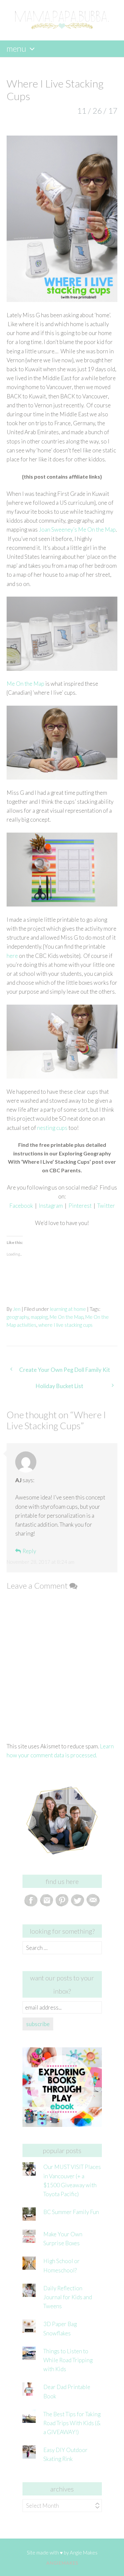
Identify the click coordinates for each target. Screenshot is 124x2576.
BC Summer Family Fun (71, 2212)
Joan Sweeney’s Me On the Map (77, 529)
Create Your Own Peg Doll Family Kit (65, 1370)
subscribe (38, 2024)
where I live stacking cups (65, 1325)
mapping (39, 1317)
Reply (29, 1551)
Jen (17, 1309)
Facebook (21, 1206)
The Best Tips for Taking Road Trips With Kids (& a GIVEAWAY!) (72, 2423)
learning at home (68, 1309)
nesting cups (52, 1128)
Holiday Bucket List (60, 1386)
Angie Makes (84, 2552)
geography (18, 1317)
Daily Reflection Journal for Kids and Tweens (68, 2297)
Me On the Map (25, 684)
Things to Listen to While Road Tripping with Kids (68, 2360)
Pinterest (80, 1206)
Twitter (106, 1206)
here (12, 956)
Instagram (51, 1206)
